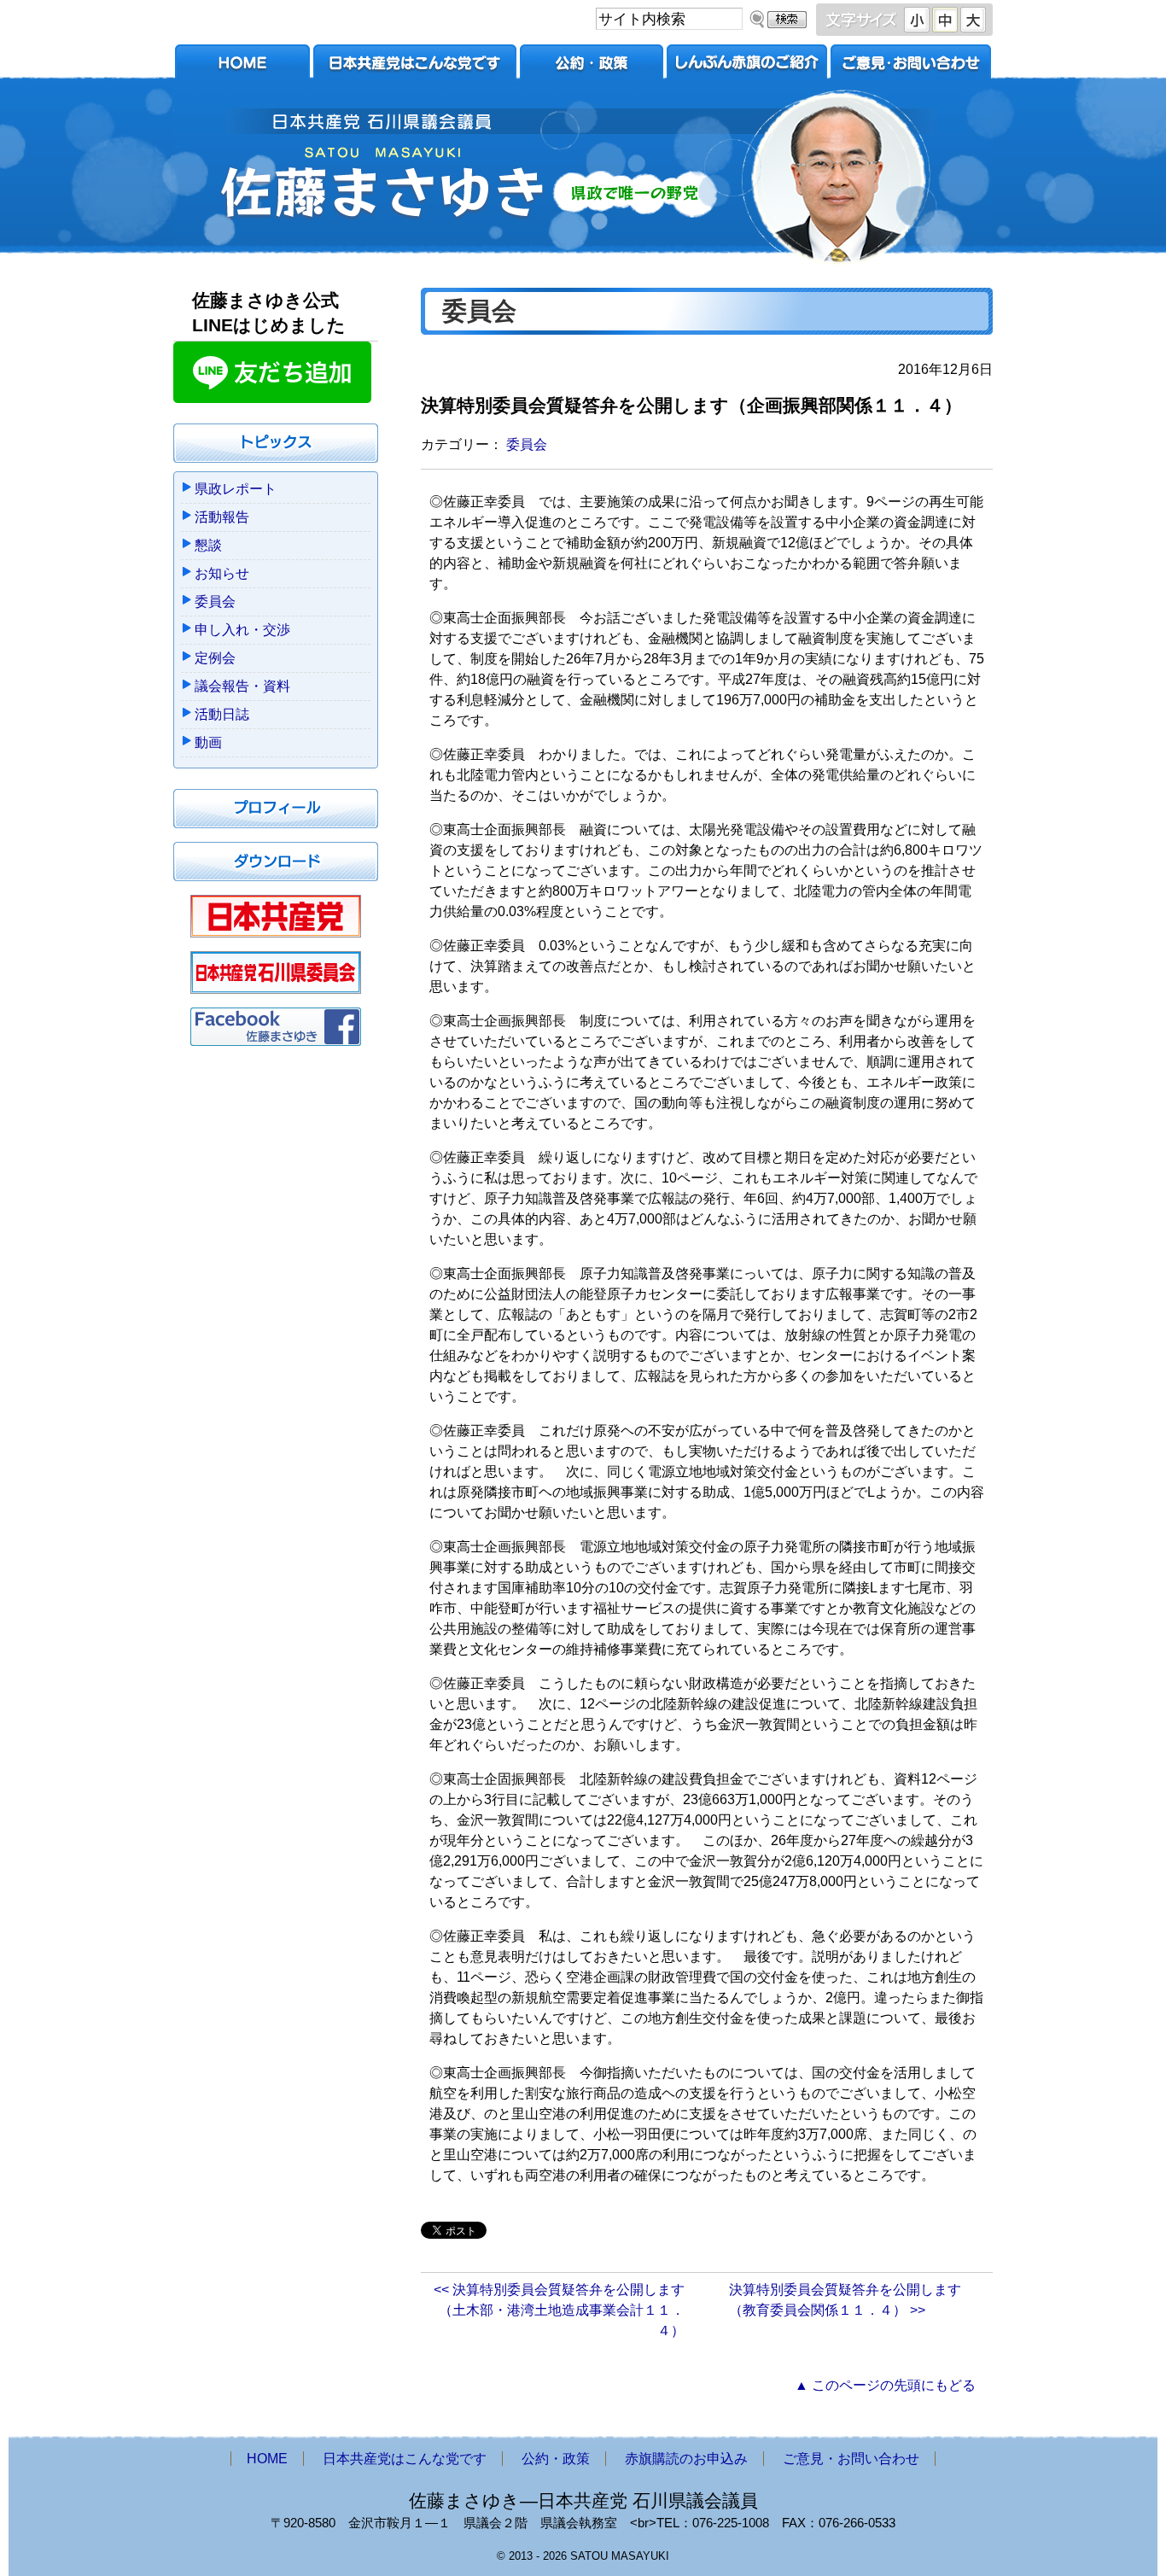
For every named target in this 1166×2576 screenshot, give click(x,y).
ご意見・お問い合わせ (911, 66)
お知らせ (222, 573)
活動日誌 (222, 714)
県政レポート (236, 489)
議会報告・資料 (242, 686)
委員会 (527, 444)
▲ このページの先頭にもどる (885, 2385)
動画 (208, 742)
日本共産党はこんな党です (415, 66)
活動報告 (222, 517)
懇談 (208, 545)
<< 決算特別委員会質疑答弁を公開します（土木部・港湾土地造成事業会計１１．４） (559, 2310)
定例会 (215, 658)
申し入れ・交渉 (242, 630)
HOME (242, 66)
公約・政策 (592, 66)
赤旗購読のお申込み (747, 66)
